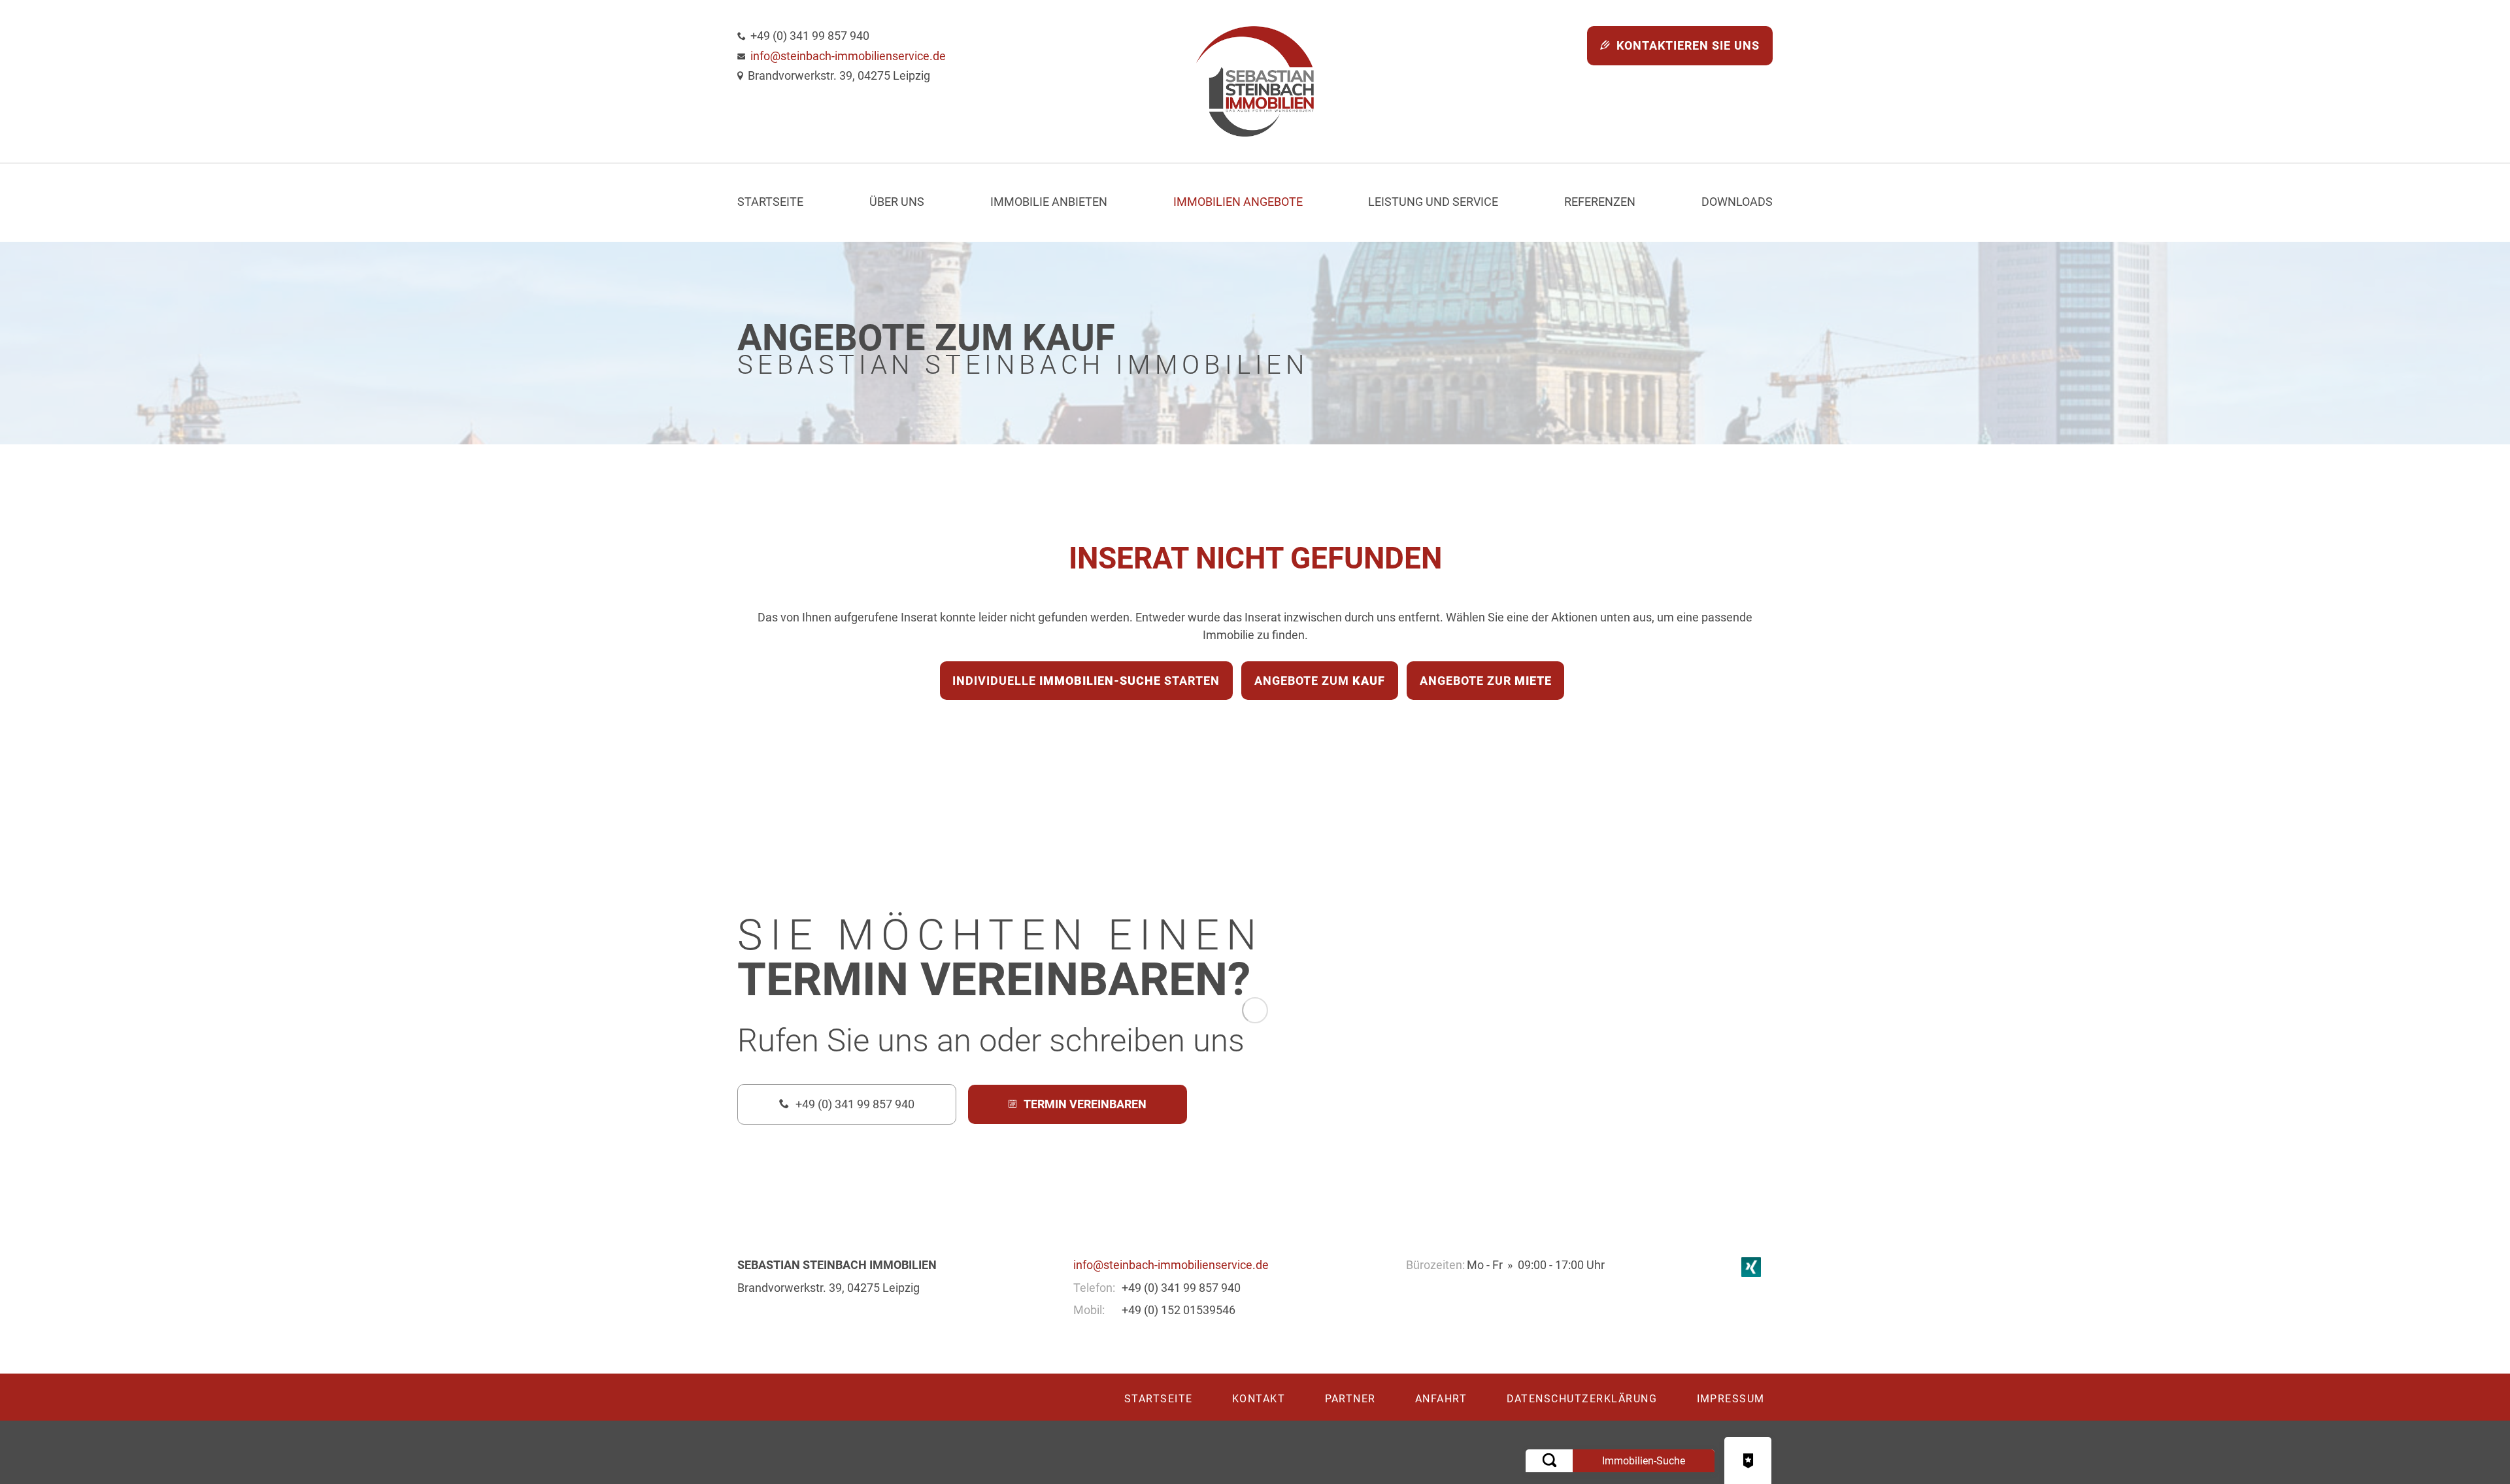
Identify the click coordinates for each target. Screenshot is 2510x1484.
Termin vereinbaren (1085, 1104)
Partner (1351, 1399)
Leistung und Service (1433, 202)
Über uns (897, 202)
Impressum (1731, 1399)
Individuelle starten (1086, 681)
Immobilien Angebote (1238, 202)
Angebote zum (1320, 681)
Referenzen (1600, 202)
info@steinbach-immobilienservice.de (848, 56)
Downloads (1737, 202)
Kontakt (1259, 1399)
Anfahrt (1441, 1399)
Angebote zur (1486, 681)
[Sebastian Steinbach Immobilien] (1255, 81)
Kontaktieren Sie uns (1688, 45)
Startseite (770, 202)
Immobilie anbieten (1049, 202)
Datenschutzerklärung (1582, 1399)
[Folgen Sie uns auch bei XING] (1751, 1265)
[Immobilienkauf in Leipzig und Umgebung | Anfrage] (1748, 1460)
